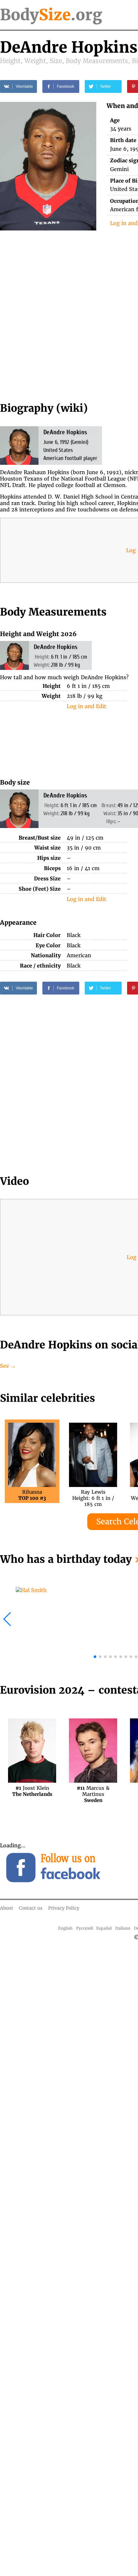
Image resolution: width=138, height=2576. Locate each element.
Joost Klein (32, 1791)
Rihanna (32, 1495)
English (65, 1928)
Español (104, 1928)
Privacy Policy (64, 1908)
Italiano (123, 1928)
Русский (85, 1928)
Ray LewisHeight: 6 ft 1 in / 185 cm (93, 1495)
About (7, 1908)
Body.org (51, 15)
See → (8, 1366)
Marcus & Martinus (93, 1791)
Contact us (31, 1908)
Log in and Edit (86, 706)
